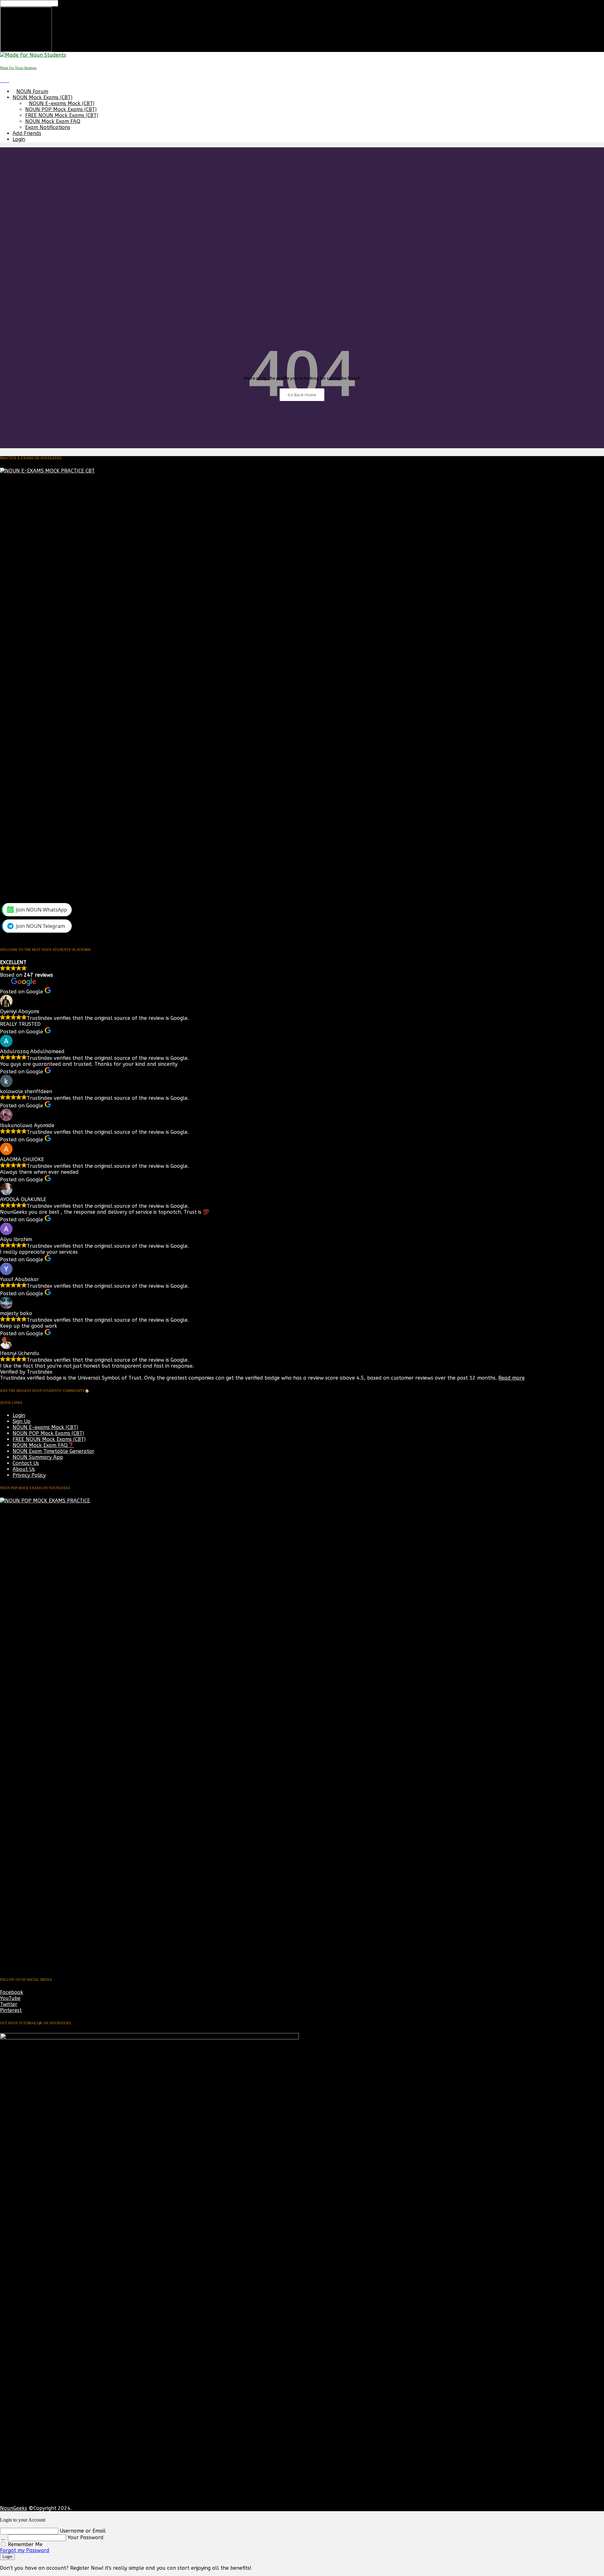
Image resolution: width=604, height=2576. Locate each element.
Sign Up (22, 1421)
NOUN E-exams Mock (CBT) (62, 103)
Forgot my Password (25, 2550)
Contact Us (26, 1463)
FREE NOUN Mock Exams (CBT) (62, 115)
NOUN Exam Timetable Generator (53, 1451)
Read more (512, 1378)
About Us (24, 1469)
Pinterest (11, 2010)
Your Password (86, 2537)
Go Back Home (302, 395)
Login (19, 139)
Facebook (12, 1992)
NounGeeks (14, 2508)
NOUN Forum (32, 91)
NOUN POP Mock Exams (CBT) (61, 109)
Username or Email (83, 2531)
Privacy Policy (29, 1475)
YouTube (10, 1998)
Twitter (9, 2004)
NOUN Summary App (38, 1457)
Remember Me (24, 2544)
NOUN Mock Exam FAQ (53, 121)
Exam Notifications (48, 127)
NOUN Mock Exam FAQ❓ (43, 1445)
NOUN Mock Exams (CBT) (42, 97)
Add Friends (27, 133)
